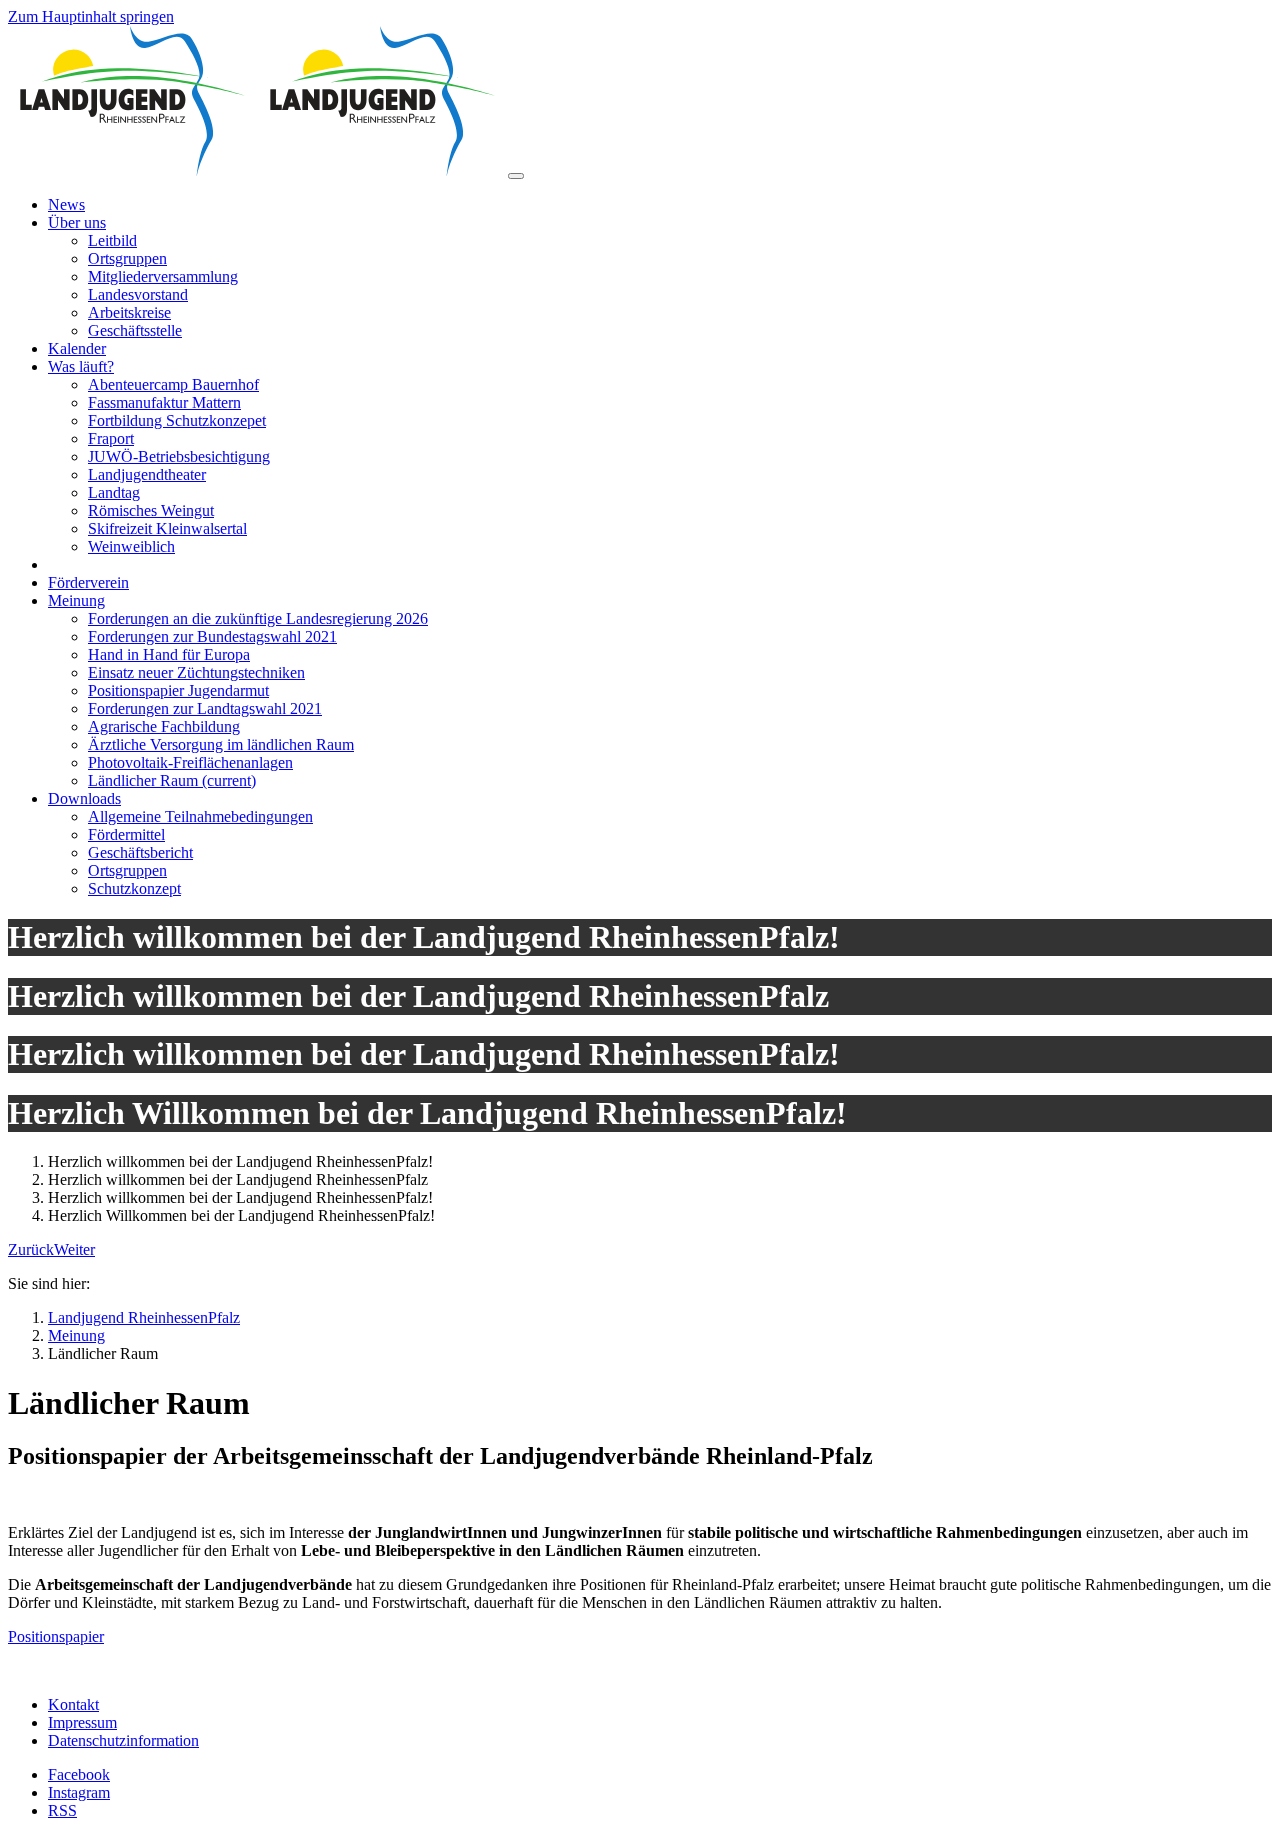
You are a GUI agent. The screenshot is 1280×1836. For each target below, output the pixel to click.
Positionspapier (56, 1636)
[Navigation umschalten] (516, 176)
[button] (31, 1249)
